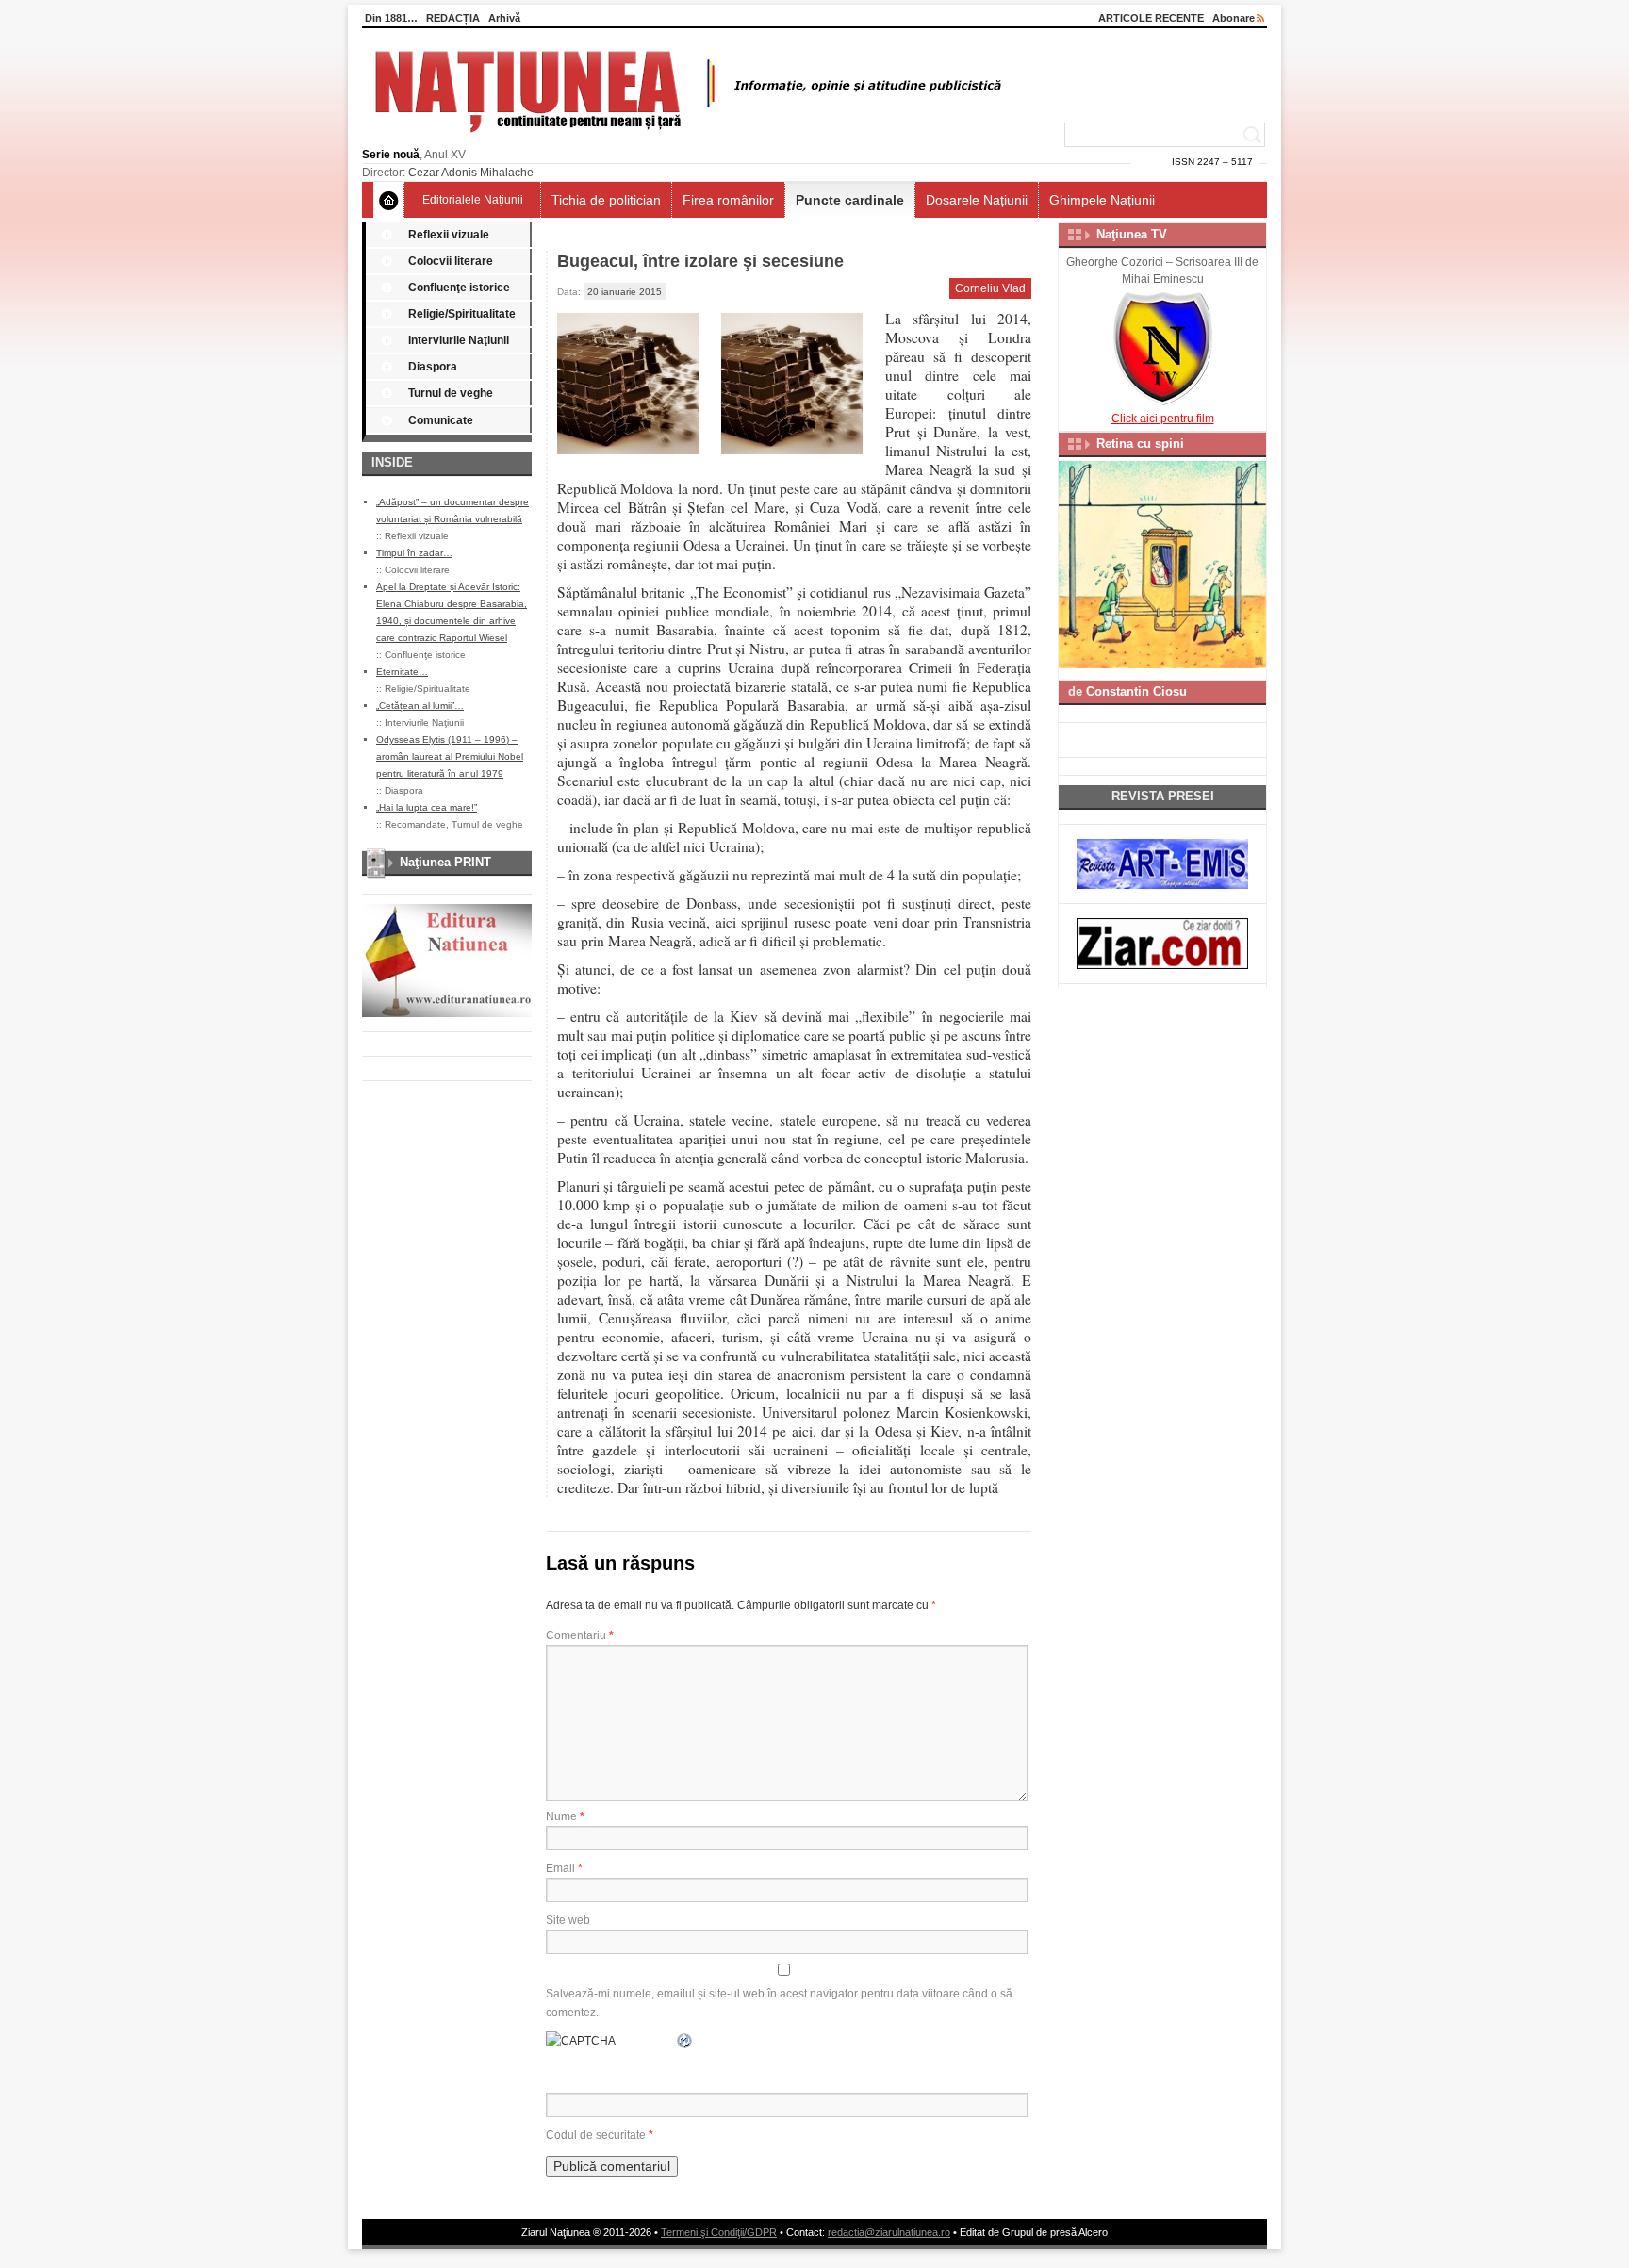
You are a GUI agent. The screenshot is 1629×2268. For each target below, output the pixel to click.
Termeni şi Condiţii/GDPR (719, 2232)
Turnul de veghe (451, 393)
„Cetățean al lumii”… (420, 706)
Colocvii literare (451, 261)
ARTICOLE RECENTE (1151, 18)
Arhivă (504, 18)
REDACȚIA (453, 18)
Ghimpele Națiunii (1102, 200)
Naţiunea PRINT (445, 862)
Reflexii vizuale (449, 235)
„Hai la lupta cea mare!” (427, 807)
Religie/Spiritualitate (462, 314)
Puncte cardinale (850, 200)
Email (564, 1868)
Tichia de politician (606, 200)
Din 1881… (391, 18)
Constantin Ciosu (1136, 691)
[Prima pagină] (389, 200)
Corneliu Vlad (990, 288)
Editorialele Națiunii (473, 200)
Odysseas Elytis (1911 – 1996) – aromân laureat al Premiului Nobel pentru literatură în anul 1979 (450, 756)
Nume (565, 1816)
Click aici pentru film (1163, 419)
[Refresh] (685, 2041)
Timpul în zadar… (414, 553)
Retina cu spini (1140, 444)
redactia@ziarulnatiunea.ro (889, 2232)
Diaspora (433, 367)
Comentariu (580, 1635)
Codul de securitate (596, 2135)
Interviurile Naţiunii (459, 340)
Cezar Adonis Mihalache (471, 173)
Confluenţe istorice (459, 288)
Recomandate (415, 824)
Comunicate (441, 420)
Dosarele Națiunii (977, 200)
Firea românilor (728, 200)
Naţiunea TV (1132, 234)
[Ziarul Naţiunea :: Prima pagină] (685, 138)
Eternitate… (402, 672)
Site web (568, 1920)
